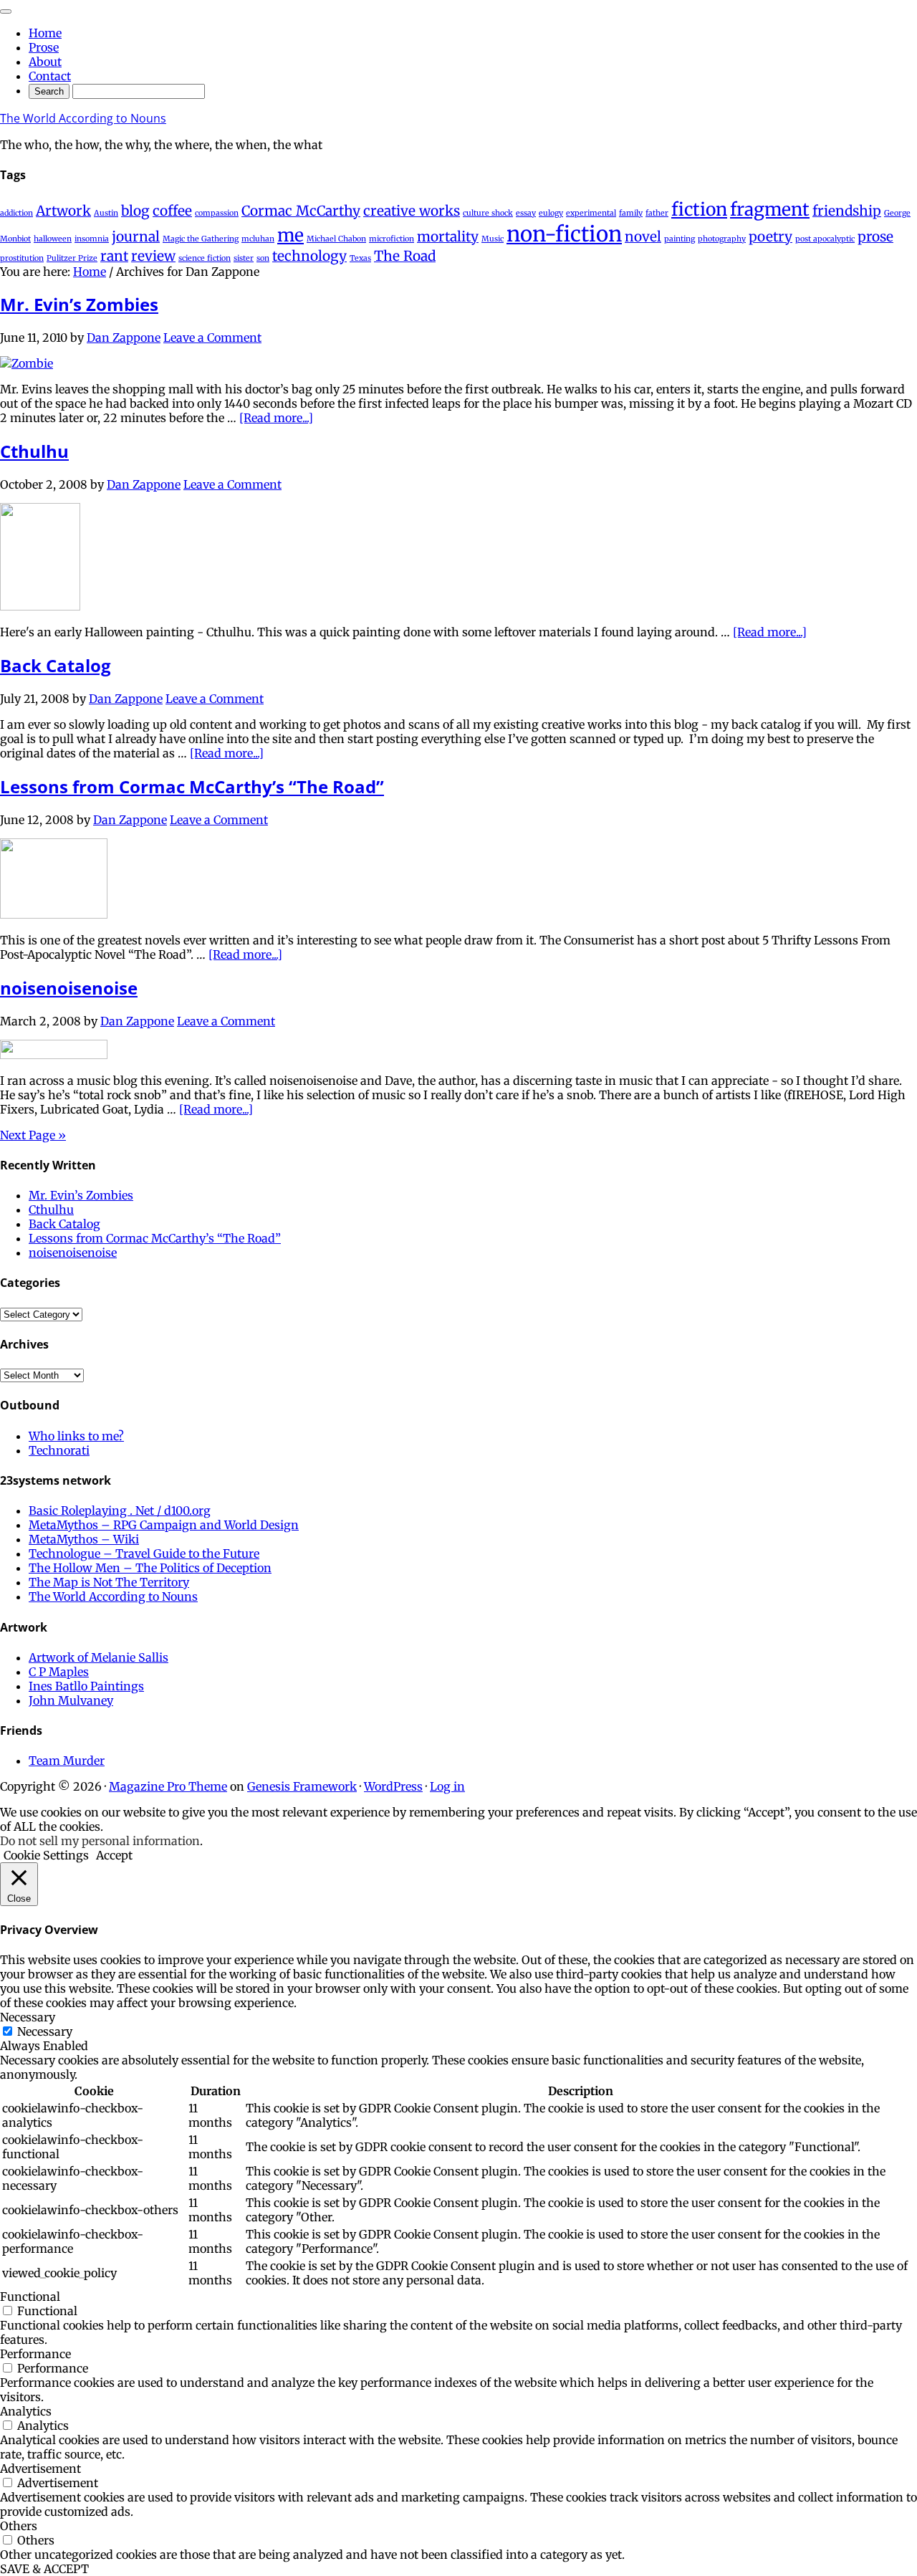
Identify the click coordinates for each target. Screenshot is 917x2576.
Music (493, 239)
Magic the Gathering (201, 239)
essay (526, 213)
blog (135, 211)
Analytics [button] (26, 2411)
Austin (106, 213)
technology (309, 256)
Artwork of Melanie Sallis (99, 1657)
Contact (50, 76)
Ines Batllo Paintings (86, 1686)
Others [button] (19, 2526)
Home (45, 33)
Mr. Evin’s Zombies (79, 304)
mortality (448, 236)
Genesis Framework (302, 1786)
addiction (16, 213)
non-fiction (564, 234)
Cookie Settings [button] (46, 1855)
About (45, 62)
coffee (172, 211)
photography (722, 239)
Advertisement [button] (40, 2469)
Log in (447, 1786)
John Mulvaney (71, 1700)
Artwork (63, 211)
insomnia (92, 239)
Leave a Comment (212, 337)
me (291, 235)
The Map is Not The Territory (109, 1582)
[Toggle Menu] (6, 11)
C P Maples (59, 1672)
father (657, 213)
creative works (412, 211)
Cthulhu (34, 451)
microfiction (392, 239)
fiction (699, 210)
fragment (770, 210)
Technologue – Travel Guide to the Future (144, 1553)
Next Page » (33, 1135)
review (153, 256)
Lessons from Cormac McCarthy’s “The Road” (192, 786)
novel (643, 236)
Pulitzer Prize (72, 258)
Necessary (45, 2031)
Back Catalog (56, 665)
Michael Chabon (336, 239)
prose (875, 236)
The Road (405, 256)
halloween (53, 239)
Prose (44, 47)
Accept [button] (114, 1855)
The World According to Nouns (83, 118)
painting (680, 239)
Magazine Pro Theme (168, 1786)
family (631, 213)
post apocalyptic (825, 239)
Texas (360, 258)
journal (136, 236)
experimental (591, 213)
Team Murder (67, 1761)
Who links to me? (76, 1436)
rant (114, 256)
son (263, 258)
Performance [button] (35, 2354)
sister (244, 258)
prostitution (22, 258)
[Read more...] (276, 418)
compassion (217, 213)
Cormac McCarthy (301, 211)
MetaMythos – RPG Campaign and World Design (164, 1525)
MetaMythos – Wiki (84, 1539)
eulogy (551, 213)
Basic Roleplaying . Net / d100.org (120, 1510)
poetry (770, 236)
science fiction (205, 258)
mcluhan (258, 239)
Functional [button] (30, 2297)
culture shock (488, 213)
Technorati (59, 1450)
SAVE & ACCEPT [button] (44, 2569)
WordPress (393, 1786)
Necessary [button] (28, 2017)
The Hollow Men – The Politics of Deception (150, 1568)
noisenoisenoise (69, 988)
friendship (847, 211)
